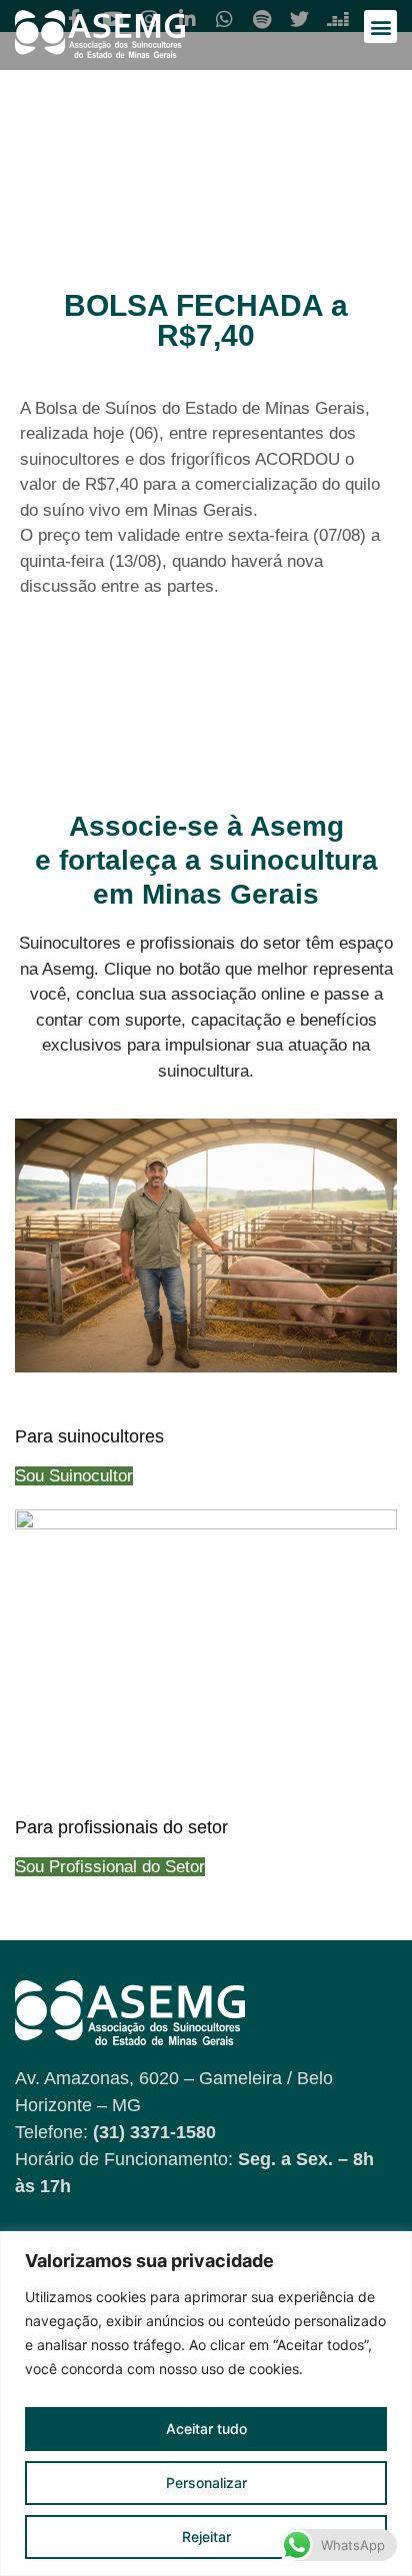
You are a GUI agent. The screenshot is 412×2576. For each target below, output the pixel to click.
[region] (206, 2404)
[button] (380, 26)
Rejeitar (206, 2537)
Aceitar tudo (206, 2429)
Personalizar (206, 2483)
